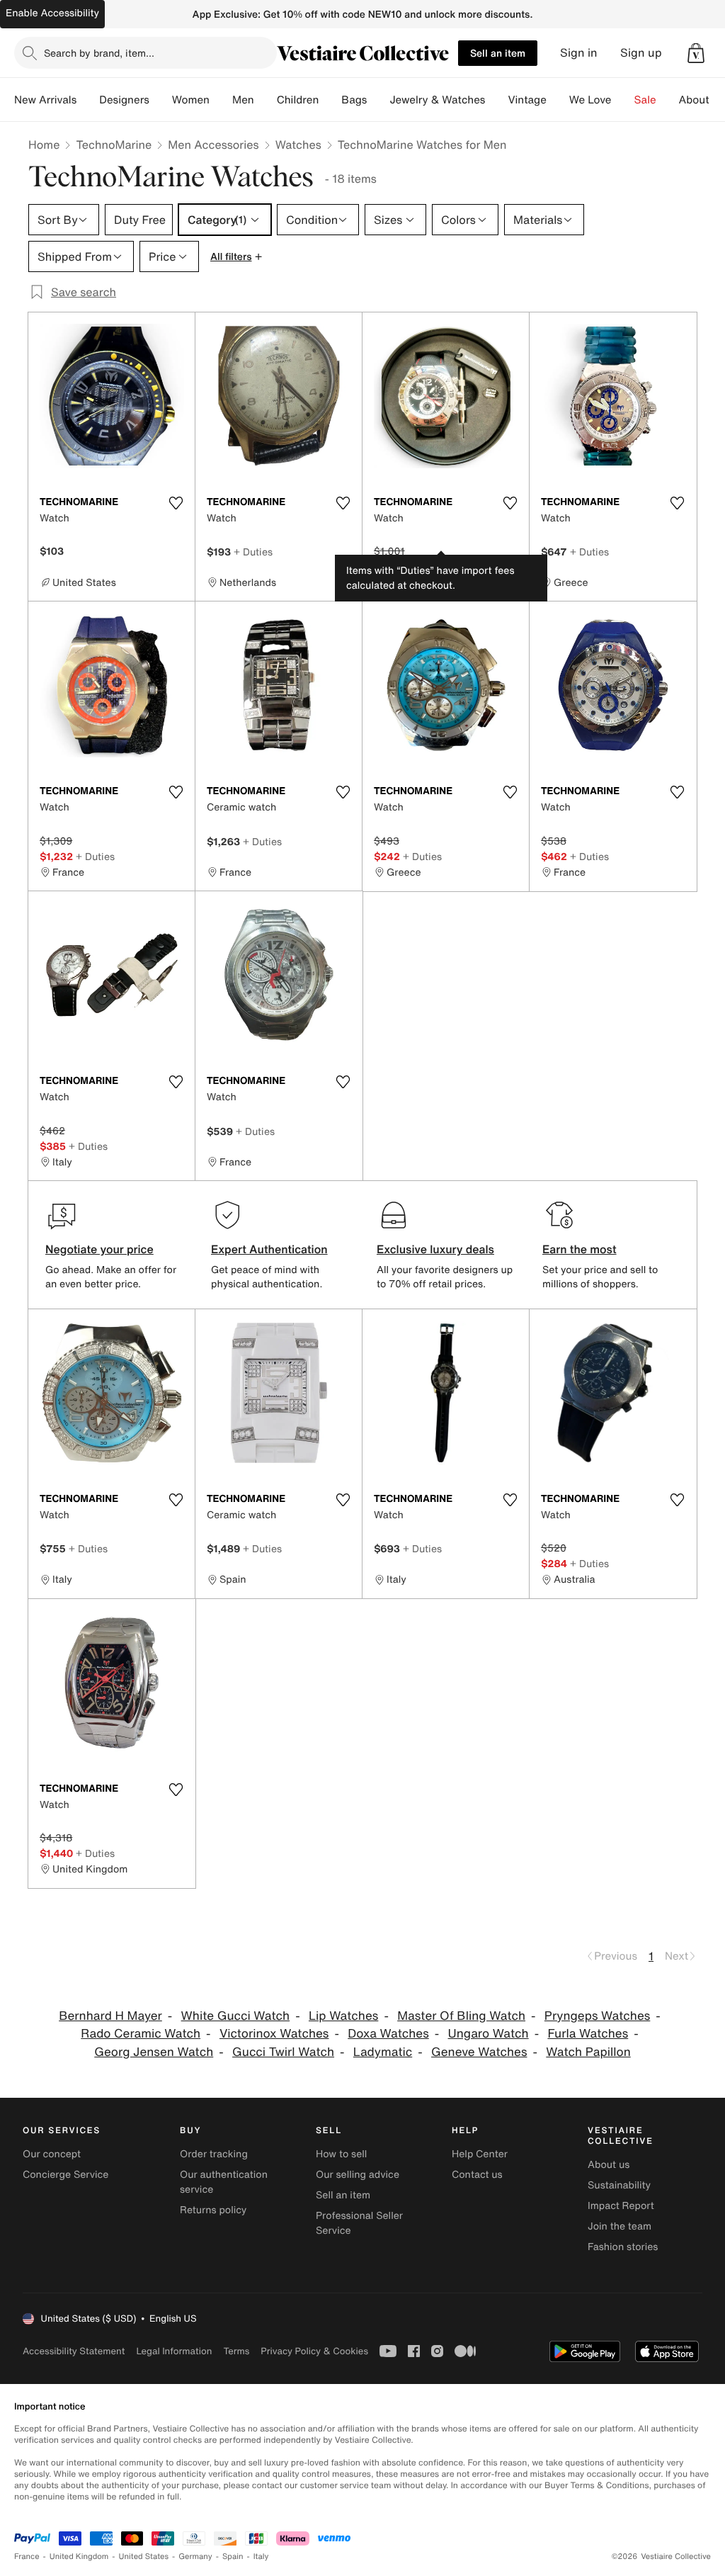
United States (144, 2557)
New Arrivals (45, 100)
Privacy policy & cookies (314, 2351)
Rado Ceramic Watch (141, 2034)
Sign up (641, 53)
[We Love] (623, 100)
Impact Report (621, 2206)
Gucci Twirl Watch (283, 2052)
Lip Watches (343, 2016)
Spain (233, 2557)
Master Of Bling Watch (461, 2016)
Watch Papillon (588, 2052)
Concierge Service (65, 2175)
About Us (702, 100)
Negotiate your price (99, 1249)
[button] (696, 53)
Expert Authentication (269, 1249)
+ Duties (253, 552)
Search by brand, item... (99, 53)
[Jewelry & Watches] (496, 100)
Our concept (52, 2154)
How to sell (341, 2154)
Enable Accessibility (52, 13)
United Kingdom (79, 2557)
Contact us (477, 2175)
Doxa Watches (388, 2034)
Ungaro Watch (489, 2034)
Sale (645, 100)
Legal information (174, 2351)
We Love (590, 100)
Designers (124, 100)
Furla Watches (588, 2034)
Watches (298, 145)
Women (191, 100)
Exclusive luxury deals (435, 1249)
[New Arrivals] (88, 100)
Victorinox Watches (274, 2034)
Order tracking (214, 2154)
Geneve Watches (479, 2052)
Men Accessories (213, 145)
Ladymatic (383, 2052)
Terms (236, 2351)
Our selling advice (358, 2175)
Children (298, 100)
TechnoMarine (114, 145)
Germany (195, 2557)
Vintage (527, 100)
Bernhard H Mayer (110, 2016)
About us (609, 2165)
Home (44, 145)
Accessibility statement (74, 2351)
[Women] (221, 100)
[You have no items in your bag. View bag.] (696, 53)
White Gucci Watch (236, 2016)
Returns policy (213, 2210)
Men (243, 100)
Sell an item (498, 53)
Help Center (480, 2154)
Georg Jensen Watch (154, 2052)
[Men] (266, 100)
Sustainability (619, 2185)
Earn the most (580, 1249)
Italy (261, 2557)
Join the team (620, 2226)
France (27, 2557)
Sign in (579, 53)
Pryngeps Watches (598, 2016)
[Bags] (378, 100)
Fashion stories (623, 2247)
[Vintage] (558, 100)
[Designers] (161, 100)
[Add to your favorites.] (176, 503)
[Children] (330, 100)
